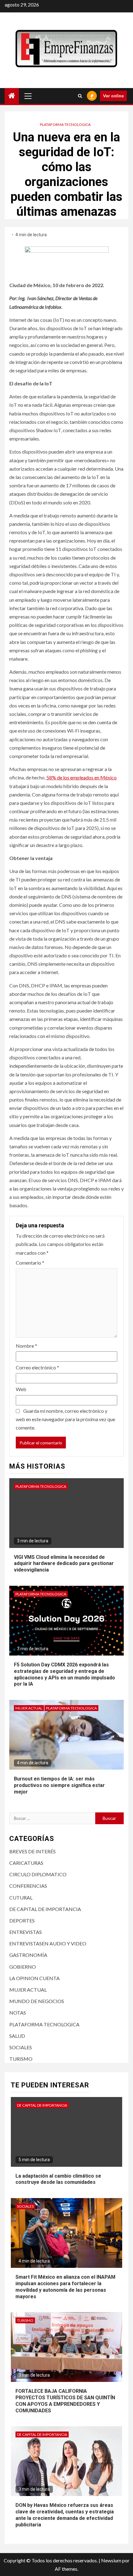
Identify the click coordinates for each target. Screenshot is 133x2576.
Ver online (113, 96)
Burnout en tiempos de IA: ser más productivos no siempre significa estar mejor (59, 1785)
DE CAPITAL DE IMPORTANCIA (45, 1909)
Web (21, 1389)
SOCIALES (21, 2047)
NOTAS (18, 2013)
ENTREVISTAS (26, 1932)
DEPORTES (22, 1920)
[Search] (80, 96)
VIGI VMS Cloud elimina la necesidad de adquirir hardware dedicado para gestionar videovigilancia (64, 1564)
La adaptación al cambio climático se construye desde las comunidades (58, 2179)
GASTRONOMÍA (28, 1955)
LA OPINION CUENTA (34, 1978)
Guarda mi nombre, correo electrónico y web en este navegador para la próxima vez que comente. (65, 1419)
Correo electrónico (37, 1367)
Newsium (111, 2560)
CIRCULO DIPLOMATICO (38, 1874)
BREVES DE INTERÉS (32, 1851)
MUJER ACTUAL (29, 1708)
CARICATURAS (26, 1863)
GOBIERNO (23, 1967)
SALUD (17, 2036)
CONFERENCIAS (28, 1886)
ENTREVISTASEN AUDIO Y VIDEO (48, 1943)
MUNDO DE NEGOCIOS (37, 2001)
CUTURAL (21, 1898)
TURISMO (21, 2059)
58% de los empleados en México (82, 777)
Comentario (30, 1263)
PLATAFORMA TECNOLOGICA (65, 124)
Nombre (26, 1346)
